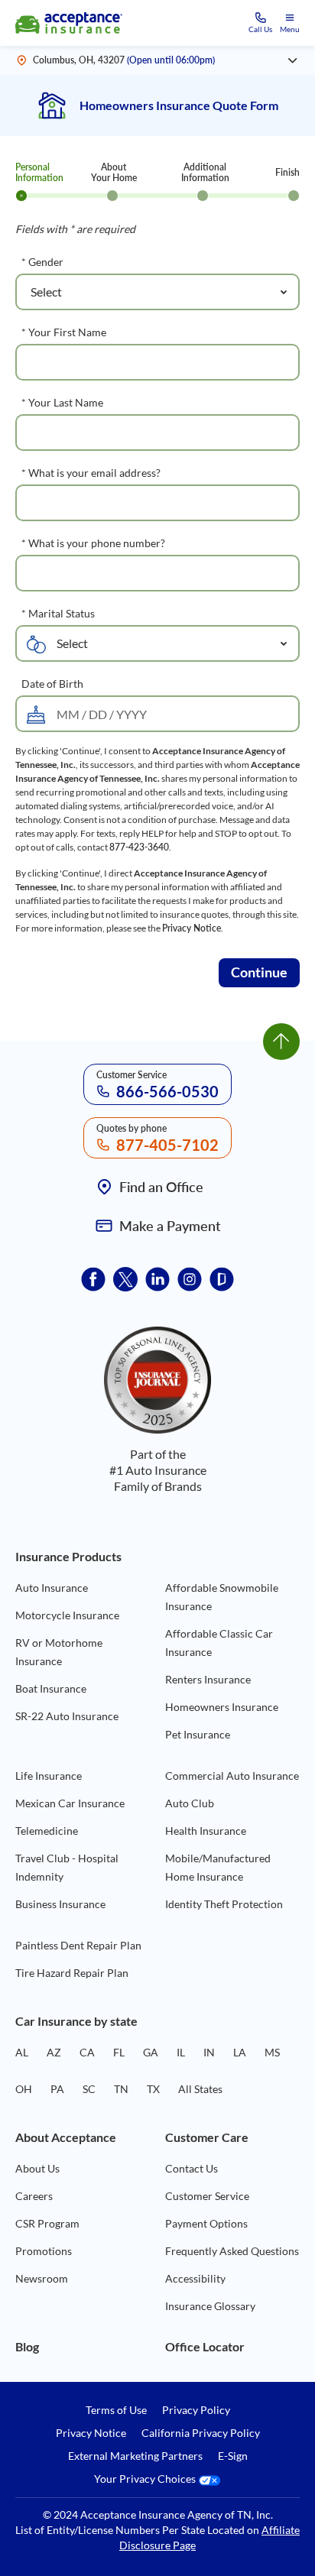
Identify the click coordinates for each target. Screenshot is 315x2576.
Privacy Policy (196, 2410)
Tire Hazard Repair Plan (72, 1973)
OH (24, 2089)
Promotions (44, 2251)
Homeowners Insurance (222, 1707)
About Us (37, 2168)
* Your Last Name (62, 402)
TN (121, 2089)
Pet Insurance (198, 1734)
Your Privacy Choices (146, 2479)
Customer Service (207, 2196)
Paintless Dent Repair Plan (78, 1945)
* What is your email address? (91, 473)
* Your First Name (64, 332)
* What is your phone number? (93, 543)
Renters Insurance (208, 1679)
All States (200, 2089)
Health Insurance (206, 1831)
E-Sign (233, 2456)
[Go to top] (281, 1042)
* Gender (42, 262)
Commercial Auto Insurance (232, 1776)
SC (89, 2089)
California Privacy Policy (201, 2433)
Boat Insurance (51, 1688)
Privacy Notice (192, 928)
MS (272, 2052)
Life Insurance (49, 1776)
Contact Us (192, 2168)
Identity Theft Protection (224, 1904)
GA (151, 2052)
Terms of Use (116, 2410)
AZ (54, 2052)
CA (87, 2052)
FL (119, 2052)
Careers (34, 2196)
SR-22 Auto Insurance (67, 1716)
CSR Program (47, 2223)
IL (181, 2052)
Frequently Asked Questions (232, 2251)
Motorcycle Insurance (67, 1615)
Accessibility (195, 2278)
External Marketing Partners (135, 2456)
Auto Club (190, 1803)
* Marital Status (58, 613)
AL (22, 2052)
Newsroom (42, 2278)
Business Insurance (60, 1904)
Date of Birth (52, 684)
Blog (27, 2346)
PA (57, 2089)
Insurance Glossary (210, 2306)
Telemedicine (47, 1831)
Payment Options (206, 2223)
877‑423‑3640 (139, 847)
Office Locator (205, 2346)
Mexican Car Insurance (70, 1803)
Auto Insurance (52, 1588)
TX (153, 2089)
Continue (259, 972)
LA (240, 2052)
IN (209, 2052)
